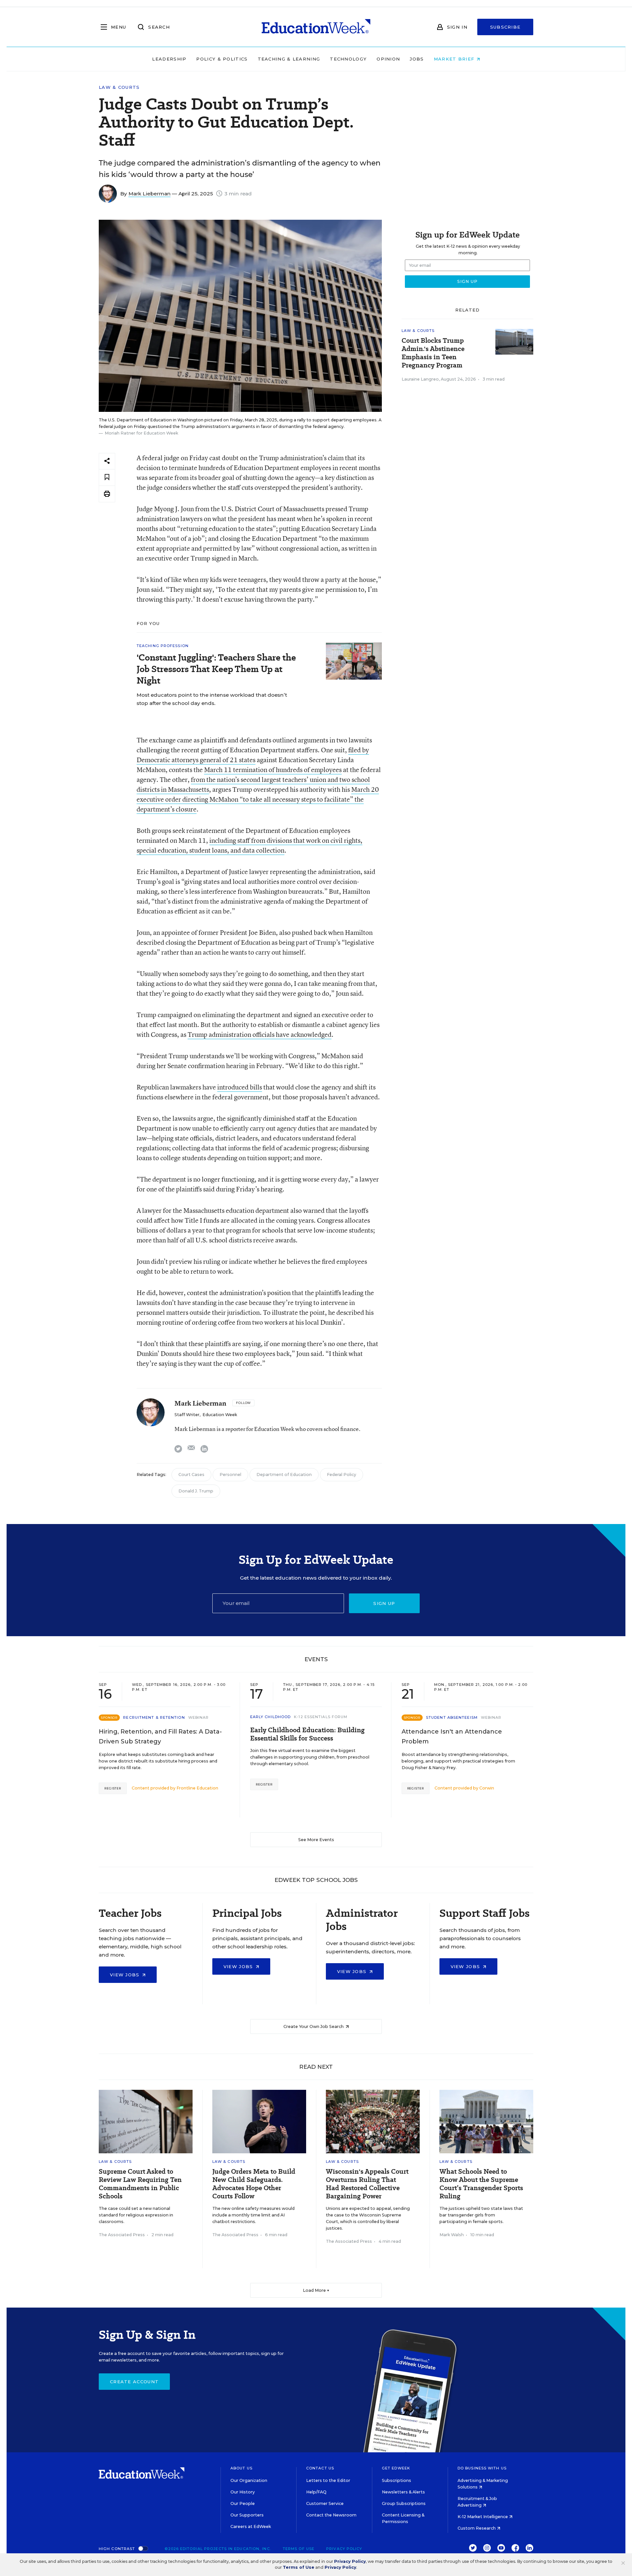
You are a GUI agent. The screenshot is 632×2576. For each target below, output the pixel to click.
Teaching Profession (163, 646)
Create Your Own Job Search (314, 2026)
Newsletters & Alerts (403, 2492)
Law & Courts (119, 87)
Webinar (199, 1717)
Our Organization (249, 2480)
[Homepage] (316, 27)
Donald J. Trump (196, 1491)
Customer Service (325, 2503)
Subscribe (505, 27)
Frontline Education (197, 1788)
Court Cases (191, 1475)
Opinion (388, 59)
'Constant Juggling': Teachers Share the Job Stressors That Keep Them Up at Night (216, 669)
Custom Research (477, 2528)
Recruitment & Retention (154, 1717)
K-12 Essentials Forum (321, 1717)
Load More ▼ (316, 2290)
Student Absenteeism (452, 1717)
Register (113, 1788)
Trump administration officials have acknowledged (260, 1034)
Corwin (487, 1788)
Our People (243, 2503)
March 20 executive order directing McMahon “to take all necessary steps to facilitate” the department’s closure (258, 799)
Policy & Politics (222, 59)
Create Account (134, 2382)
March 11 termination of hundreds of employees (273, 770)
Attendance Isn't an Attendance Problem (452, 1737)
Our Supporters (247, 2515)
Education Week (220, 1415)
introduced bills (240, 1087)
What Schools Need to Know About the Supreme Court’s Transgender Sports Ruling (481, 2184)
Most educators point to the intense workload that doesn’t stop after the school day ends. (212, 699)
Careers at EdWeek (251, 2526)
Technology (348, 59)
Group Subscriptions (404, 2503)
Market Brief (455, 59)
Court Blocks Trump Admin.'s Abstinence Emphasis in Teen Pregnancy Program (433, 353)
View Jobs (126, 1975)
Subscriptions (396, 2480)
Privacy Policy (344, 2549)
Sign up (384, 1603)
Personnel (230, 1475)
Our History (243, 2492)
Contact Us (320, 2468)
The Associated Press (122, 2235)
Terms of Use (299, 2549)
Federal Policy (342, 1475)
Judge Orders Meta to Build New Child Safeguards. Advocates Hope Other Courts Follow (254, 2184)
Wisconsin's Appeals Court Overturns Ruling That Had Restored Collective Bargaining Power (367, 2184)
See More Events (316, 1840)
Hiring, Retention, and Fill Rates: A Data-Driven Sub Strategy (160, 1737)
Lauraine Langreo (420, 379)
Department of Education (284, 1475)
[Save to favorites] (107, 477)
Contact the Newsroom (331, 2515)
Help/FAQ (316, 2492)
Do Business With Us (482, 2468)
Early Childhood (271, 1717)
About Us (241, 2468)
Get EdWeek (396, 2468)
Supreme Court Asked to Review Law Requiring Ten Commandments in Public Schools (140, 2184)
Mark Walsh (452, 2235)
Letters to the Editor (328, 2480)
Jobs (417, 59)
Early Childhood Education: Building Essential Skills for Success (307, 1734)
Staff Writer (187, 1415)
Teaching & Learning (289, 59)
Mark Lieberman (149, 194)
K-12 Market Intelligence (483, 2517)
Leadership (169, 59)
